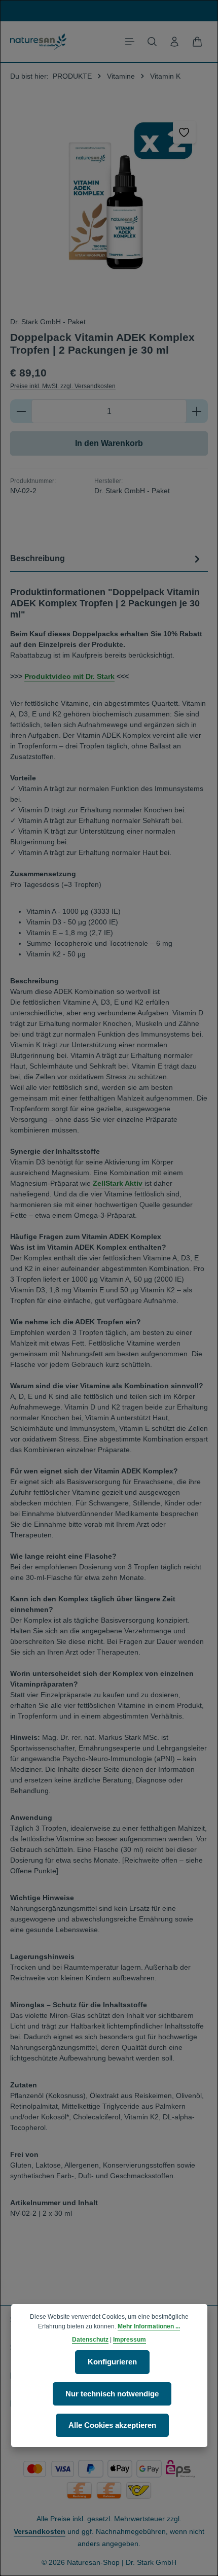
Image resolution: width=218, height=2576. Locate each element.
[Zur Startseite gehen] (38, 42)
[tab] (106, 559)
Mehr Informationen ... (149, 2326)
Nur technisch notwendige (112, 2394)
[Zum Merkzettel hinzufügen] (184, 132)
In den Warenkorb (109, 443)
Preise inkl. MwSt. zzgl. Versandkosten (63, 386)
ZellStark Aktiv (119, 1183)
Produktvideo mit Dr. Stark (69, 676)
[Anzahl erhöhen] (197, 411)
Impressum (130, 2340)
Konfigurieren (112, 2362)
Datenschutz (90, 2340)
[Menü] (130, 42)
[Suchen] (152, 42)
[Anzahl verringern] (21, 411)
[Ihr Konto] (174, 42)
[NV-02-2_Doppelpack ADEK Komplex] (109, 208)
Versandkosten (40, 2531)
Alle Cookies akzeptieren (112, 2425)
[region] (109, 208)
